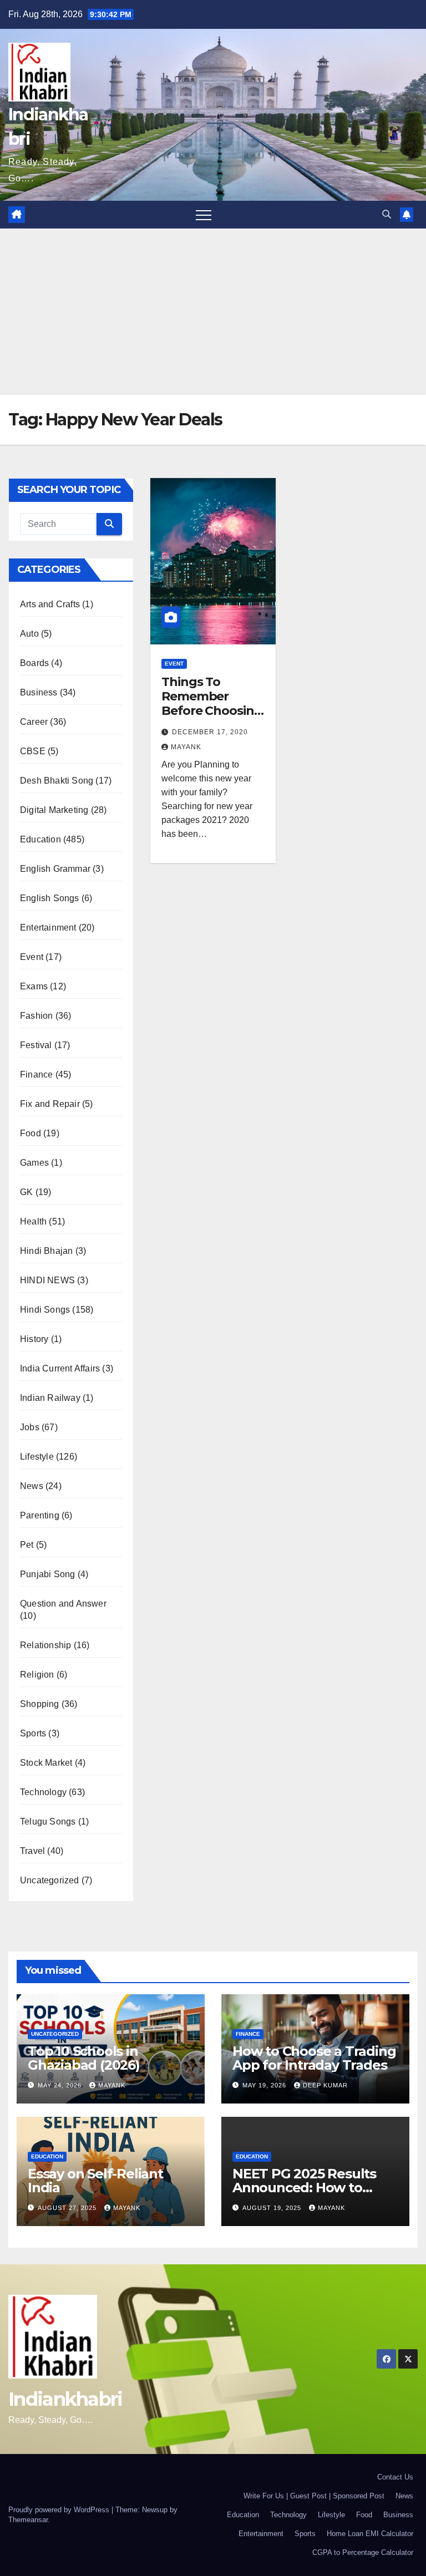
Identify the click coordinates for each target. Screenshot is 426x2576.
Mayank (186, 747)
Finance (36, 1074)
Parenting (40, 1515)
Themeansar (28, 2520)
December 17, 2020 (210, 732)
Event (32, 957)
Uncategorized (50, 1880)
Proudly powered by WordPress (60, 2510)
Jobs (30, 1427)
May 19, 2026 (265, 2085)
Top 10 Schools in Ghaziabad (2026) (84, 2058)
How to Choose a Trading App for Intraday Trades (314, 2058)
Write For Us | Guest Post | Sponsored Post (314, 2496)
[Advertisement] (213, 312)
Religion (37, 1675)
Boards (34, 663)
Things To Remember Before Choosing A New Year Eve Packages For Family (212, 718)
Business (39, 692)
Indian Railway (50, 1398)
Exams (34, 986)
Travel (32, 1851)
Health (33, 1221)
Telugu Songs (48, 1822)
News (32, 1486)
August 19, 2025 (273, 2208)
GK (26, 1192)
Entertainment (48, 928)
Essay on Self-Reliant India (95, 2181)
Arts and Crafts (50, 604)
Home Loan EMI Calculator (370, 2534)
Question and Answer (63, 1604)
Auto (29, 634)
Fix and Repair (50, 1104)
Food (31, 1133)
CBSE (33, 751)
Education (40, 839)
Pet (27, 1545)
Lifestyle (37, 1457)
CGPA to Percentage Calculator (363, 2552)
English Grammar (55, 869)
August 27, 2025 (68, 2208)
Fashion (36, 1016)
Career (34, 722)
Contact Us (395, 2477)
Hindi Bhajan (46, 1251)
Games (34, 1163)
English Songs (50, 898)
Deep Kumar (325, 2085)
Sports (33, 1733)
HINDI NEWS (47, 1280)
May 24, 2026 (61, 2085)
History (34, 1339)
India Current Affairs (60, 1368)
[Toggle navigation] (204, 215)
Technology (43, 1792)
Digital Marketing (54, 810)
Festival (36, 1045)
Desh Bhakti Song (57, 781)
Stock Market (46, 1763)
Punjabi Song (47, 1574)
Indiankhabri (65, 2399)
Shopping (40, 1704)
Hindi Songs (45, 1310)
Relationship (45, 1645)
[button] (387, 214)
